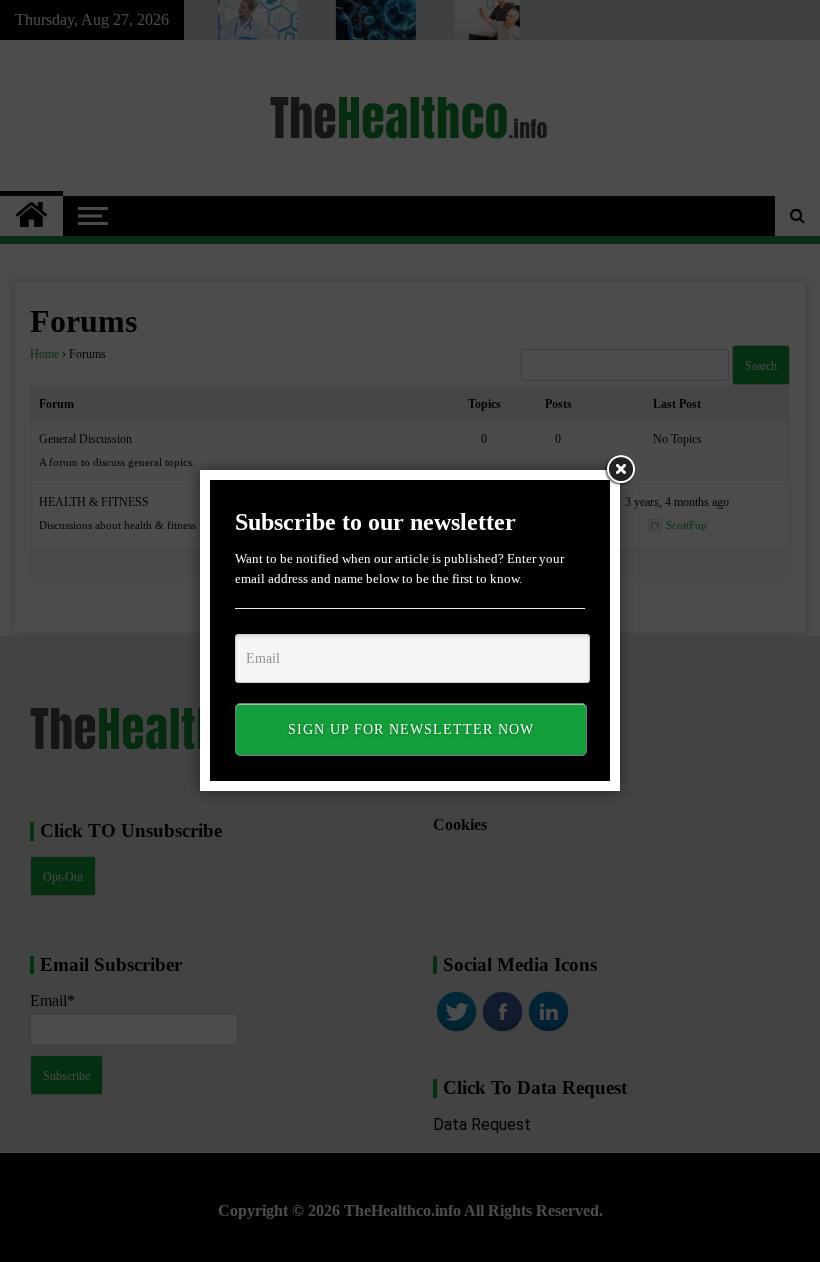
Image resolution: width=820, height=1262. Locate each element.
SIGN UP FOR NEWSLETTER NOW (411, 729)
